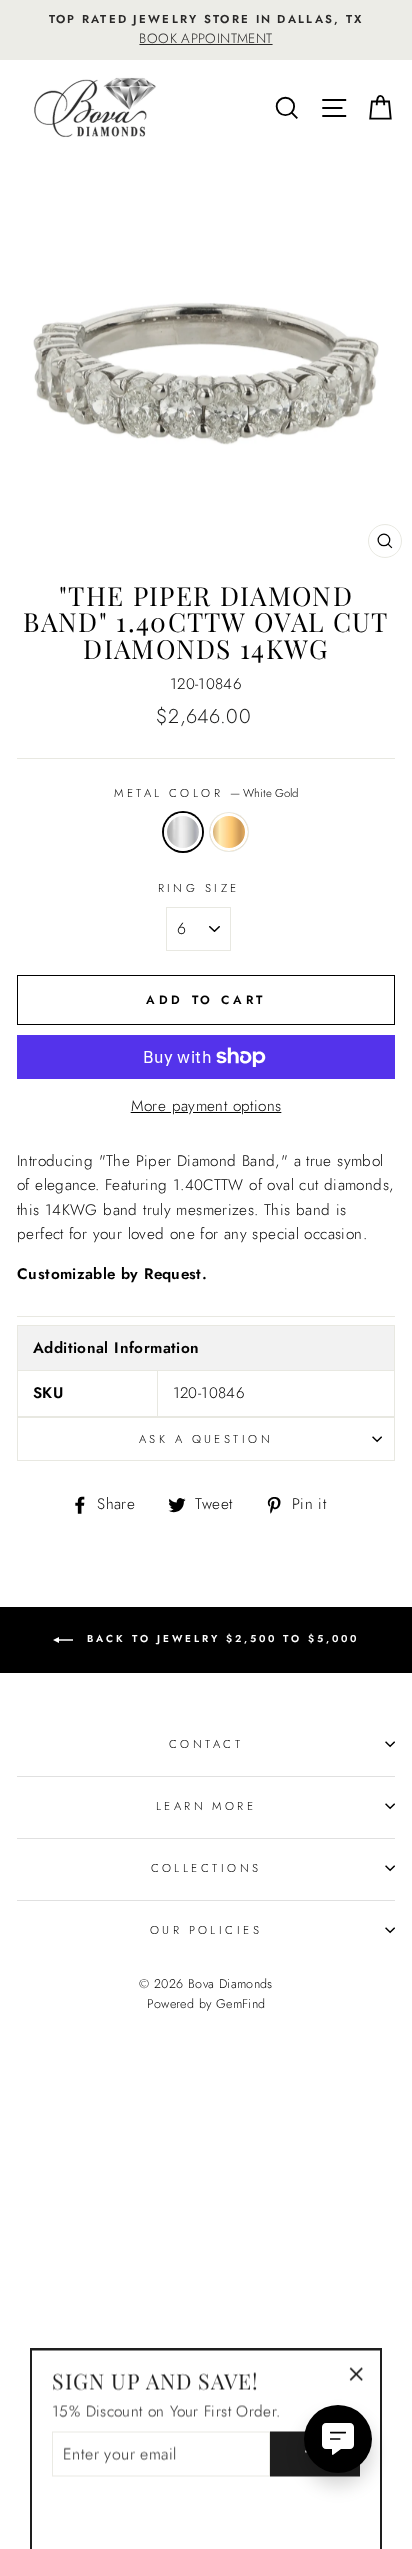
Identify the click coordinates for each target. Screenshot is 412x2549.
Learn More (206, 1806)
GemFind (241, 2004)
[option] (206, 30)
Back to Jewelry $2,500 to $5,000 (220, 1638)
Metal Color (205, 793)
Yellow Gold (229, 832)
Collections (206, 1868)
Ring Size (199, 888)
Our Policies (206, 1930)
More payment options (206, 1106)
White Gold (183, 832)
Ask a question (206, 1439)
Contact (206, 1744)
